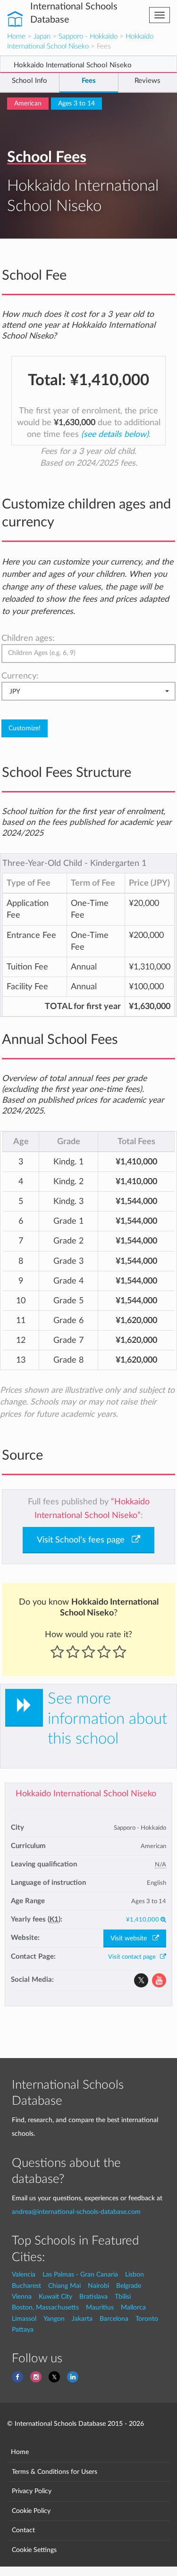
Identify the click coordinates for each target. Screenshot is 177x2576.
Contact (23, 2530)
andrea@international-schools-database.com (76, 2212)
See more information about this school (107, 1719)
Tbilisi (123, 2297)
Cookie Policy (31, 2511)
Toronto (147, 2319)
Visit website (131, 1938)
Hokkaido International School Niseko (86, 1794)
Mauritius (100, 2307)
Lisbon (135, 2274)
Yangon (54, 2319)
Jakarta (82, 2319)
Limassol (24, 2319)
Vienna (22, 2297)
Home (16, 36)
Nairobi (98, 2286)
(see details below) (115, 434)
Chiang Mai (64, 2286)
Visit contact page (134, 1957)
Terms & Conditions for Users (55, 2472)
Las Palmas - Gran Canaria (80, 2274)
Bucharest (26, 2286)
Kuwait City (55, 2297)
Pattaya (23, 2330)
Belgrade (129, 2286)
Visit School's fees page (84, 1540)
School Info (29, 81)
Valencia (24, 2274)
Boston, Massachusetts (45, 2307)
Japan (42, 36)
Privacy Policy (32, 2491)
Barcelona (114, 2319)
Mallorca (133, 2307)
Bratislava (93, 2297)
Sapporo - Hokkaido (88, 36)
